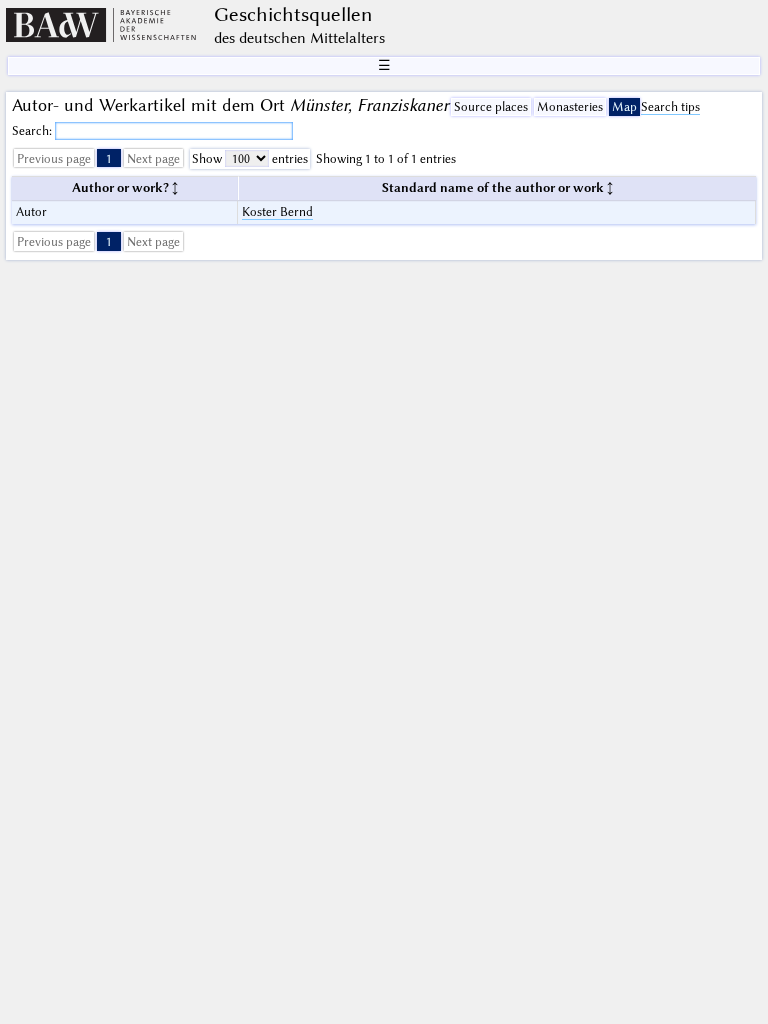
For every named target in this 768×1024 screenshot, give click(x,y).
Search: (33, 130)
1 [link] (109, 158)
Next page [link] (153, 158)
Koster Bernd (277, 211)
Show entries (250, 158)
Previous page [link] (54, 158)
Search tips (670, 106)
